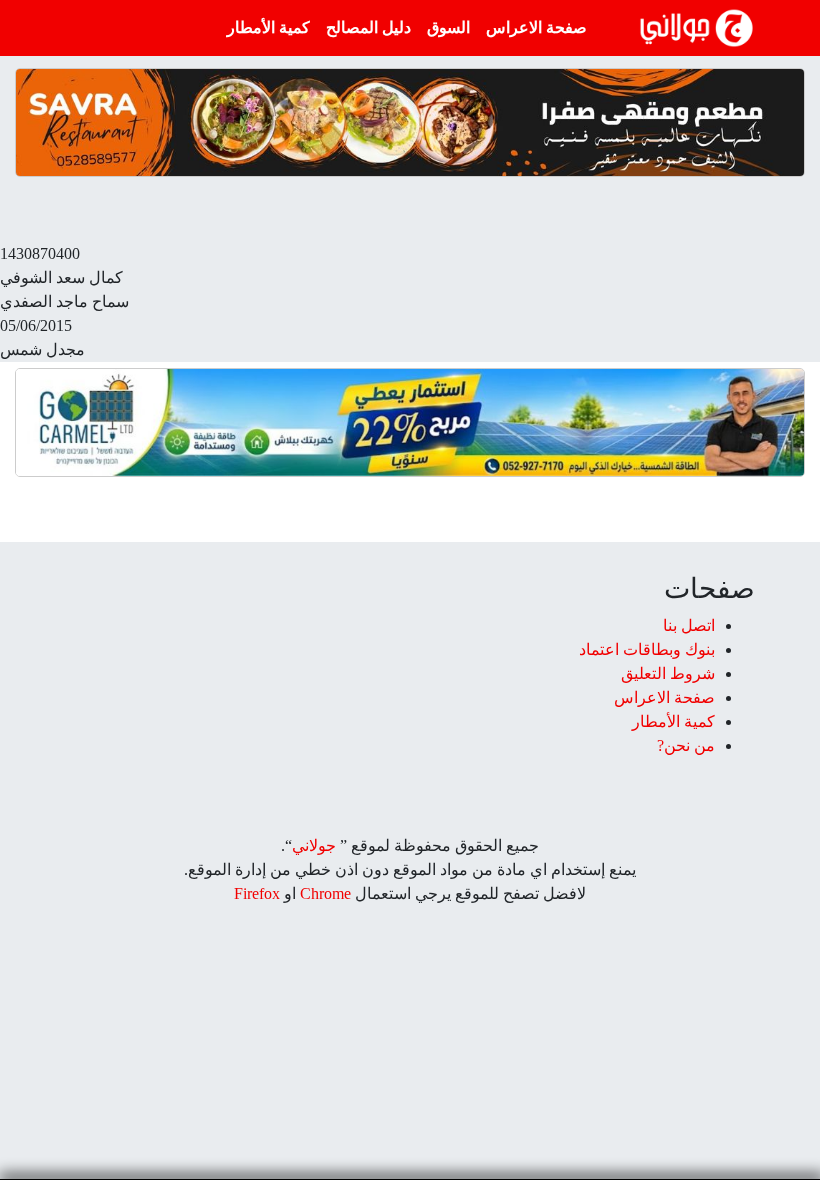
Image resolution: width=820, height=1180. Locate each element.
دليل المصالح (368, 27)
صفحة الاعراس (536, 27)
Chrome (323, 893)
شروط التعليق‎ (668, 673)
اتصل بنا (689, 625)
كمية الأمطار (268, 27)
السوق (448, 27)
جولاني (314, 845)
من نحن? (686, 745)
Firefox (257, 893)
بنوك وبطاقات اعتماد (647, 649)
